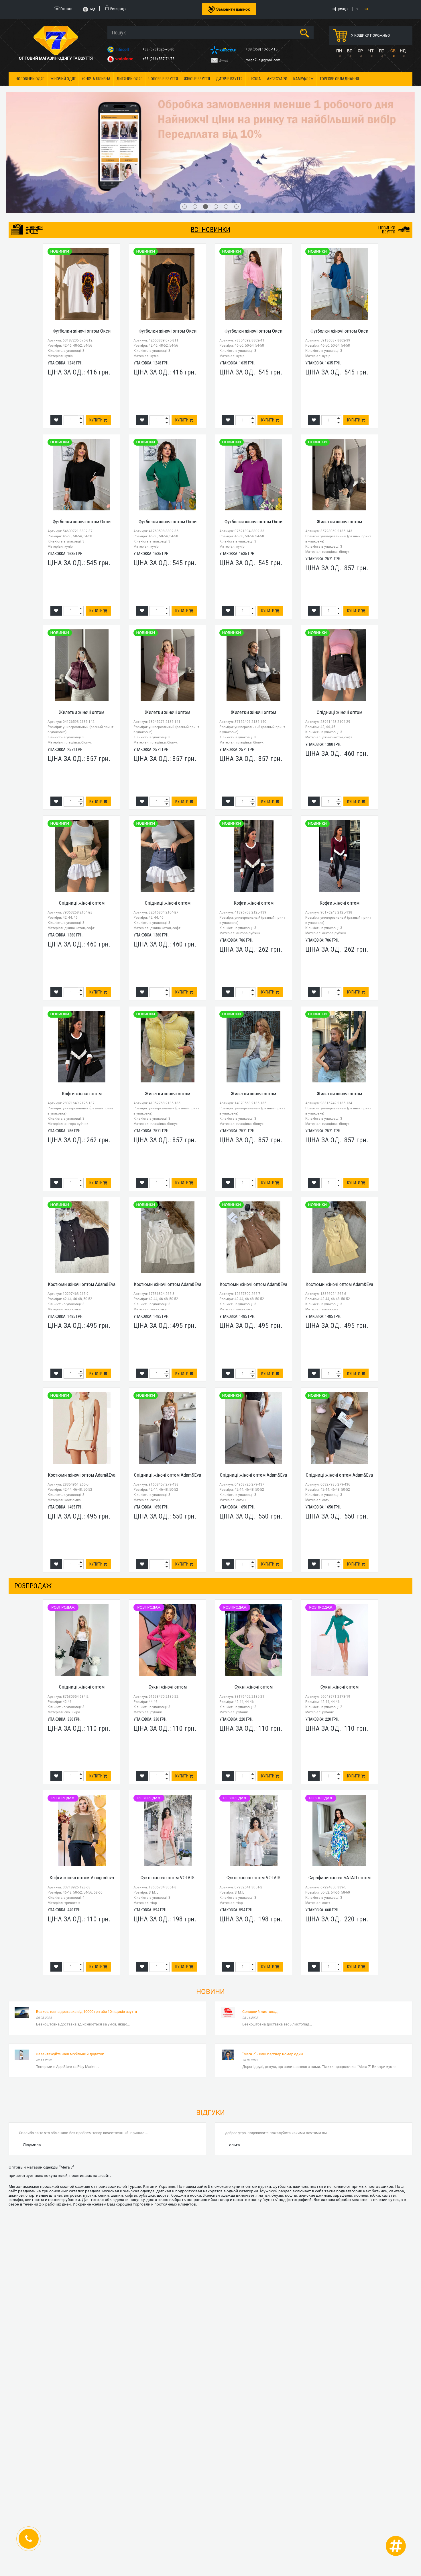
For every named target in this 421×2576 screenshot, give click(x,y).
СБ (393, 51)
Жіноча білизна (96, 79)
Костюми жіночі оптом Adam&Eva (82, 1205)
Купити (96, 341)
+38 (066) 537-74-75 (159, 59)
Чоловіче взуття (163, 79)
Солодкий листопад (260, 1933)
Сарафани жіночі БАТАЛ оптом (340, 1799)
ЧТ (371, 51)
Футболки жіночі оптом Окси (82, 252)
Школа (255, 79)
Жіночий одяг (63, 79)
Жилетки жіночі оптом (339, 443)
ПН (339, 51)
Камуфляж (303, 79)
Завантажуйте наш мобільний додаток (70, 1975)
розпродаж (33, 1507)
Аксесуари (277, 79)
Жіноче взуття (197, 79)
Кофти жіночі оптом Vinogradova (82, 1799)
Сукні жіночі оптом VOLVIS (168, 1799)
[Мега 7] (210, 113)
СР (360, 51)
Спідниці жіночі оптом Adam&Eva (168, 1396)
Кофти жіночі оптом (254, 824)
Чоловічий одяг (30, 79)
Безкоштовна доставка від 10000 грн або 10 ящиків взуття (86, 1933)
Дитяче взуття (229, 79)
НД (403, 51)
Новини (210, 1913)
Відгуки (210, 2034)
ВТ (350, 51)
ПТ (381, 51)
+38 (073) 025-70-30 (159, 49)
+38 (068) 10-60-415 (262, 49)
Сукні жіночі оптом (168, 1608)
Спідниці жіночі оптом (340, 633)
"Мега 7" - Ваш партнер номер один (273, 1975)
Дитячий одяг (129, 79)
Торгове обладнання (339, 79)
